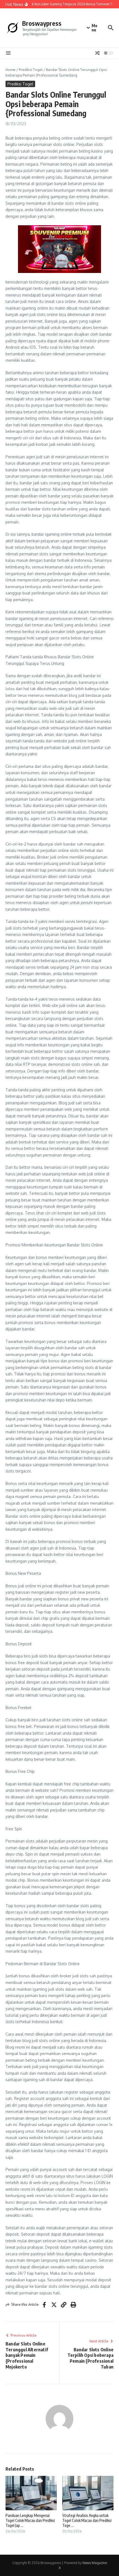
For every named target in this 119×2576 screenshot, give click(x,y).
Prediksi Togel (31, 70)
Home (11, 70)
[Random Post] (97, 53)
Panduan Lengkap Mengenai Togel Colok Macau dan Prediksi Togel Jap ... (30, 2520)
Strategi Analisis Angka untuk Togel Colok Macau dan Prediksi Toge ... (87, 2520)
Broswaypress (42, 23)
